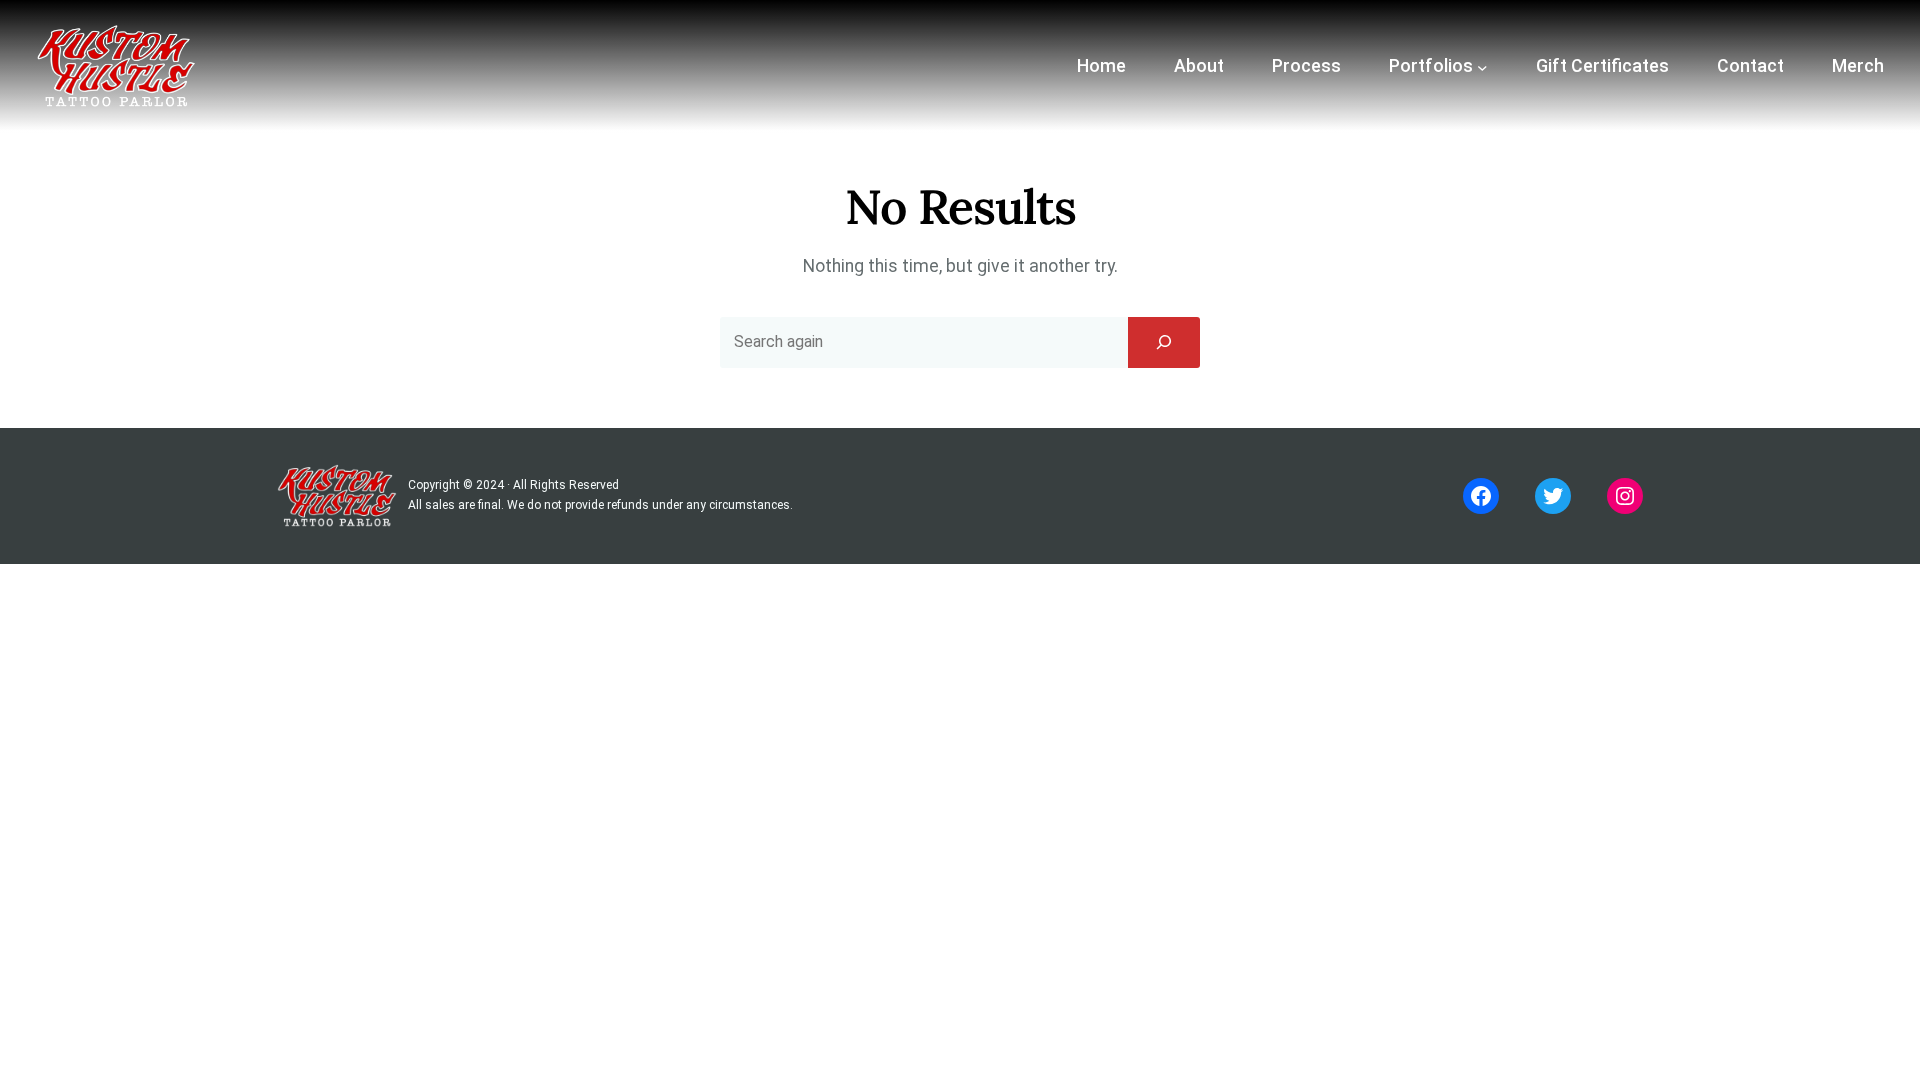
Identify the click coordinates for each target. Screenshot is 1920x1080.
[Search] (1164, 342)
